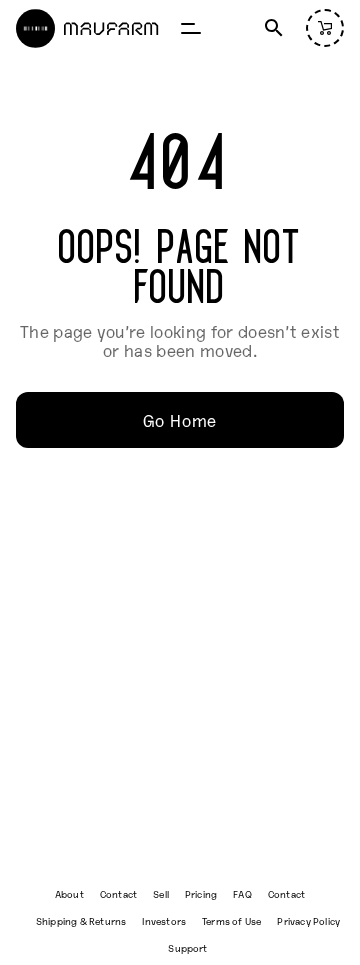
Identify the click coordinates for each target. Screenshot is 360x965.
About (69, 893)
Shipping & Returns (81, 920)
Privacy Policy (308, 920)
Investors (164, 920)
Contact (118, 893)
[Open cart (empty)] (325, 28)
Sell (161, 893)
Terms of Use (231, 920)
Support (187, 947)
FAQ (242, 893)
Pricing (201, 893)
